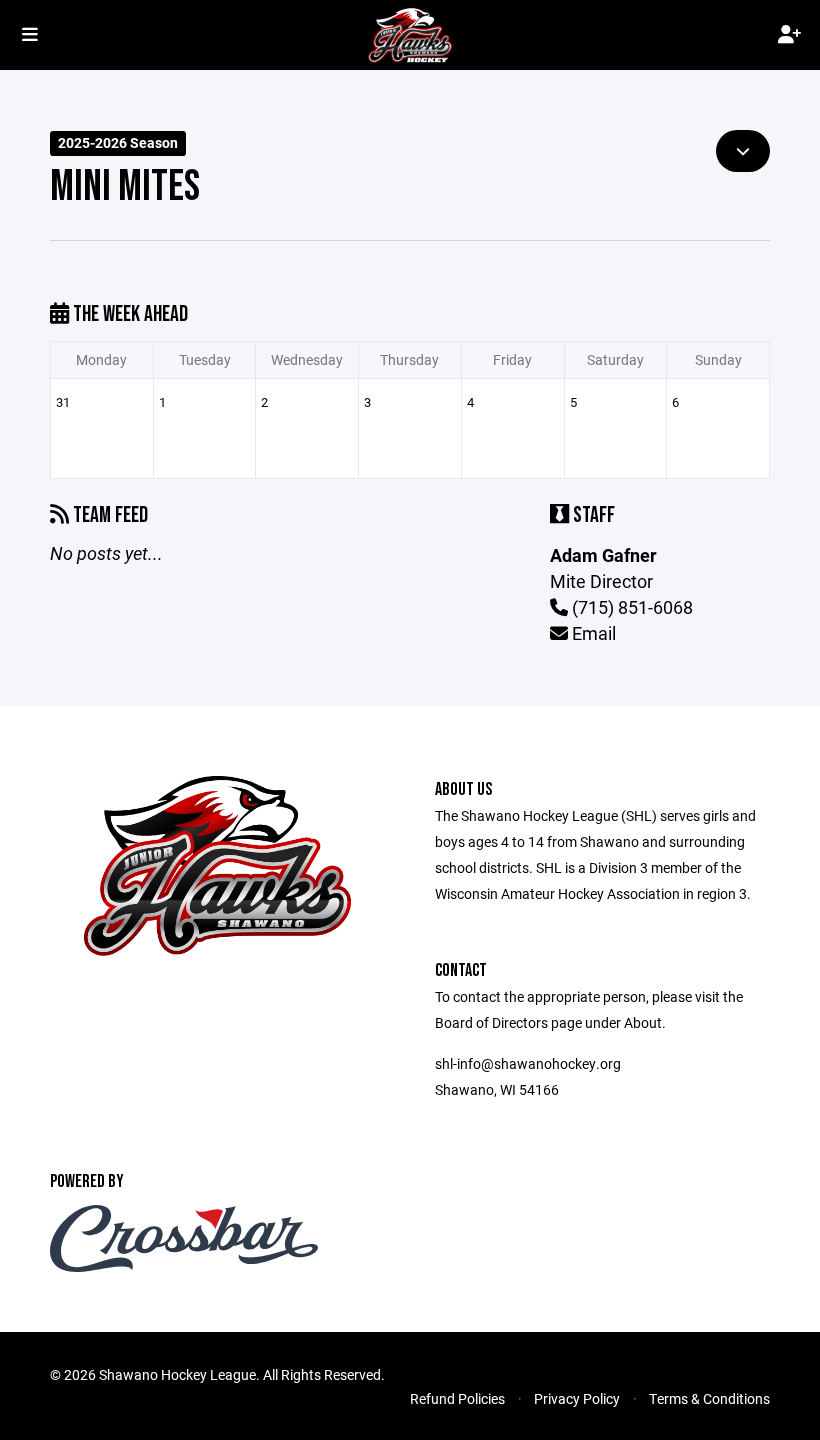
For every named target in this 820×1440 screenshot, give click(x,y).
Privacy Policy (577, 1398)
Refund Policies (457, 1398)
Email (592, 633)
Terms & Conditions (709, 1398)
